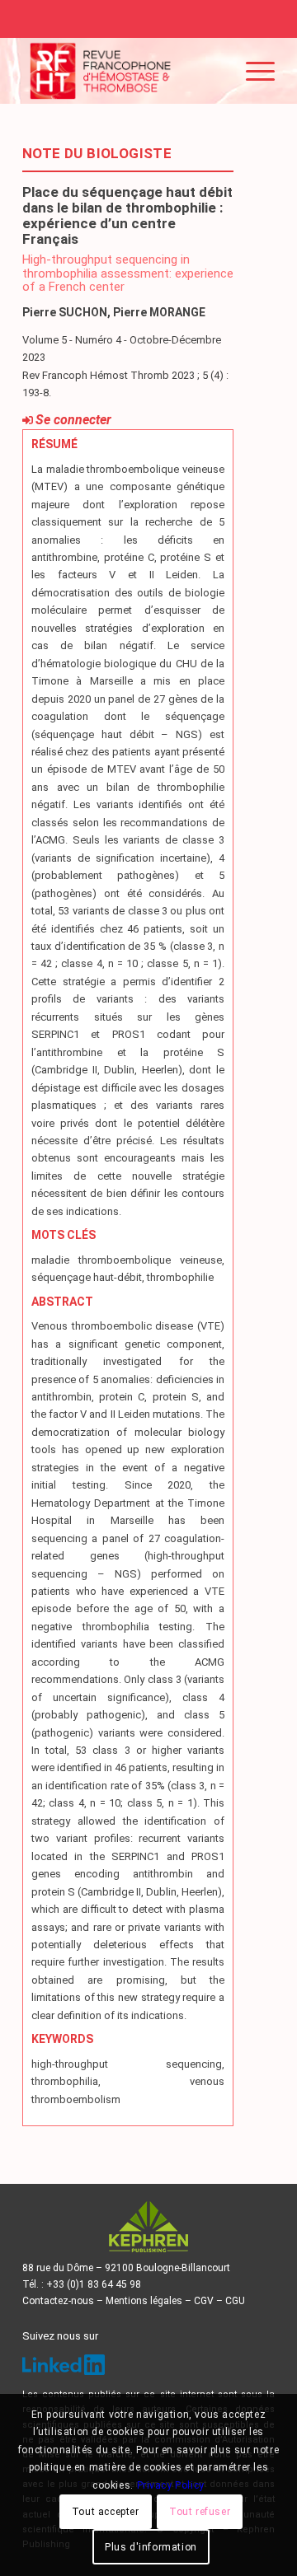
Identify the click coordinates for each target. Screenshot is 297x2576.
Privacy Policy (171, 2485)
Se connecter (73, 420)
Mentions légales (144, 2301)
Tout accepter (106, 2512)
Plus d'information (151, 2547)
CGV (204, 2301)
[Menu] (252, 71)
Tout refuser (200, 2512)
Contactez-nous (58, 2301)
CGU (235, 2301)
